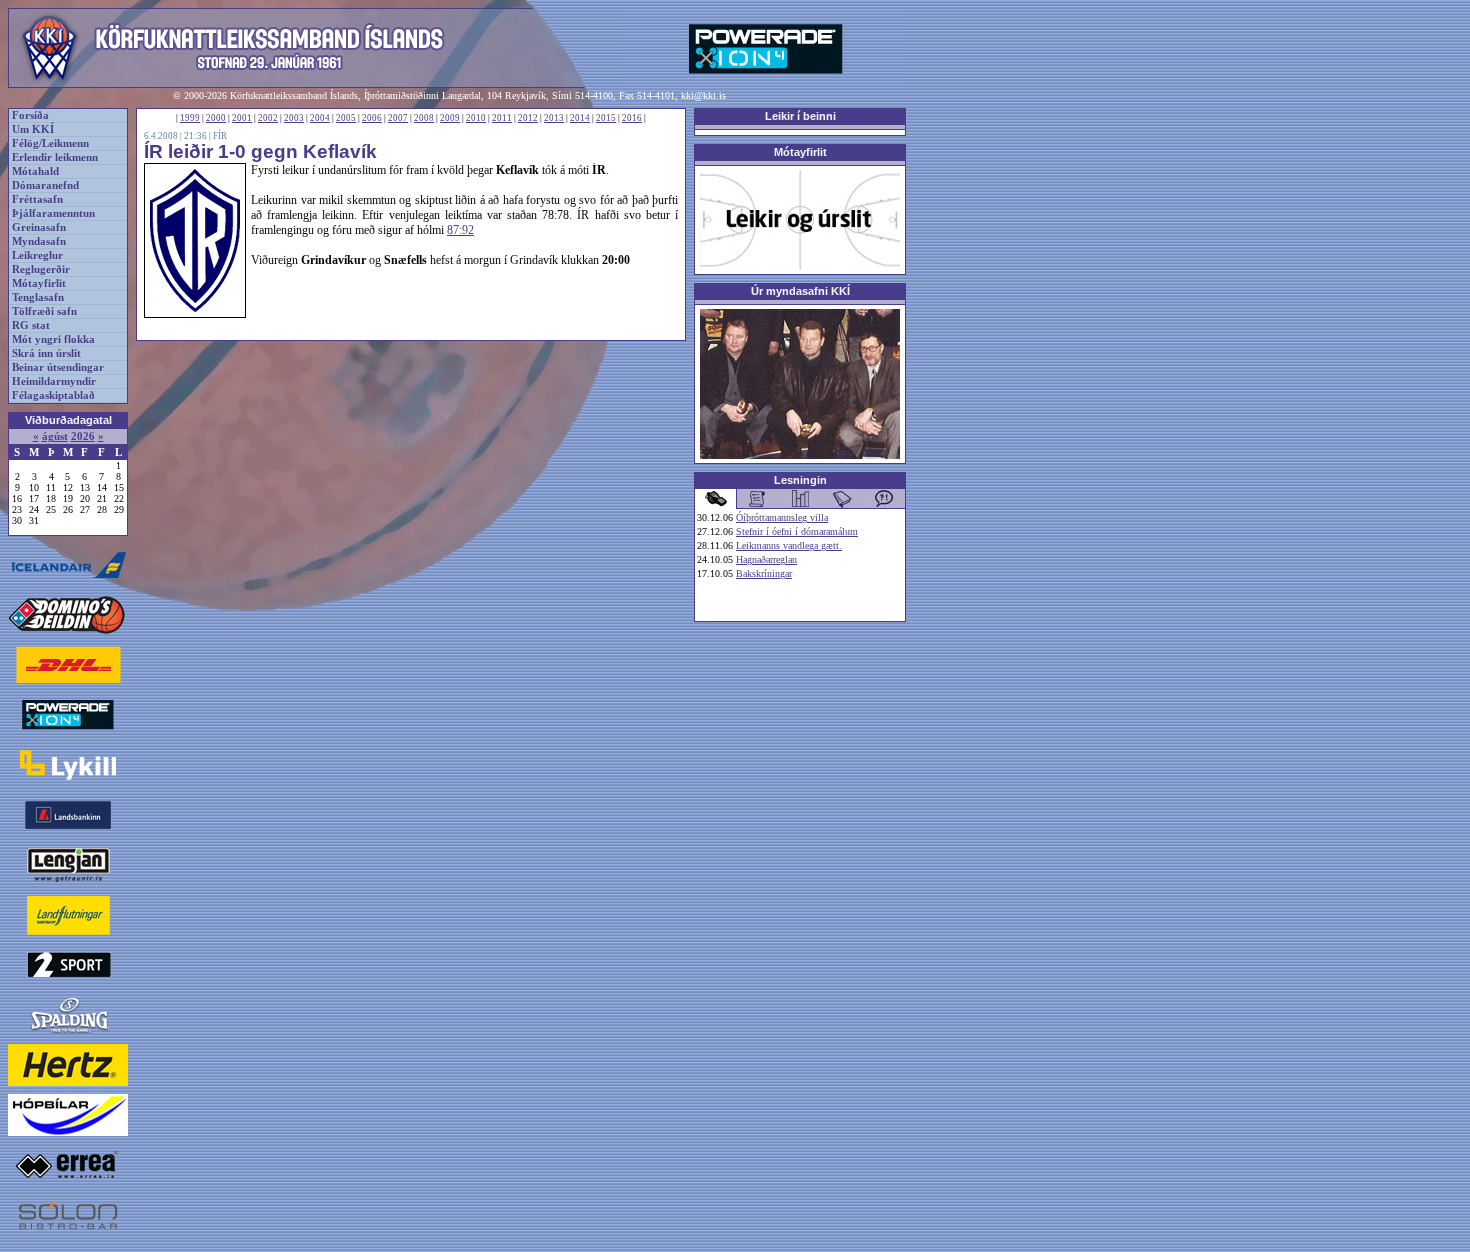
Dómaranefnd (45, 185)
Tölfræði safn (44, 311)
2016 (632, 118)
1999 (190, 118)
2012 (528, 118)
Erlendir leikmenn (55, 157)
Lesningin (800, 480)
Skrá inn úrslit (46, 353)
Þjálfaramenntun (53, 213)
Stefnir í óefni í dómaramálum (797, 531)
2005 (346, 118)
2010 (476, 118)
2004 (320, 118)
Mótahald (35, 171)
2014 (580, 118)
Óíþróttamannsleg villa (782, 517)
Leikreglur (37, 255)
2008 (424, 118)
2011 (502, 118)
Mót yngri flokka (53, 339)
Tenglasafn (38, 297)
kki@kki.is (703, 95)
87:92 (460, 230)
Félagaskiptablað (53, 395)
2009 (450, 118)
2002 (268, 118)
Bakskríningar (764, 573)
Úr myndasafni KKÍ (800, 291)
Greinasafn (39, 227)
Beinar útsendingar (58, 367)
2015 (606, 118)
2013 (554, 118)
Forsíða (30, 115)
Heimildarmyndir (54, 381)
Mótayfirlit (39, 283)
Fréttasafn (37, 199)
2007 (398, 118)
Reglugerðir (41, 269)
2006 (372, 118)
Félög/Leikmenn (50, 143)
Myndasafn (39, 241)
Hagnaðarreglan (766, 559)
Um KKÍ (33, 129)
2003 (294, 118)
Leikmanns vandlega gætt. (789, 545)
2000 (216, 118)
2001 (242, 118)
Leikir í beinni (800, 116)
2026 (83, 436)
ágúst (55, 436)
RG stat (31, 325)
